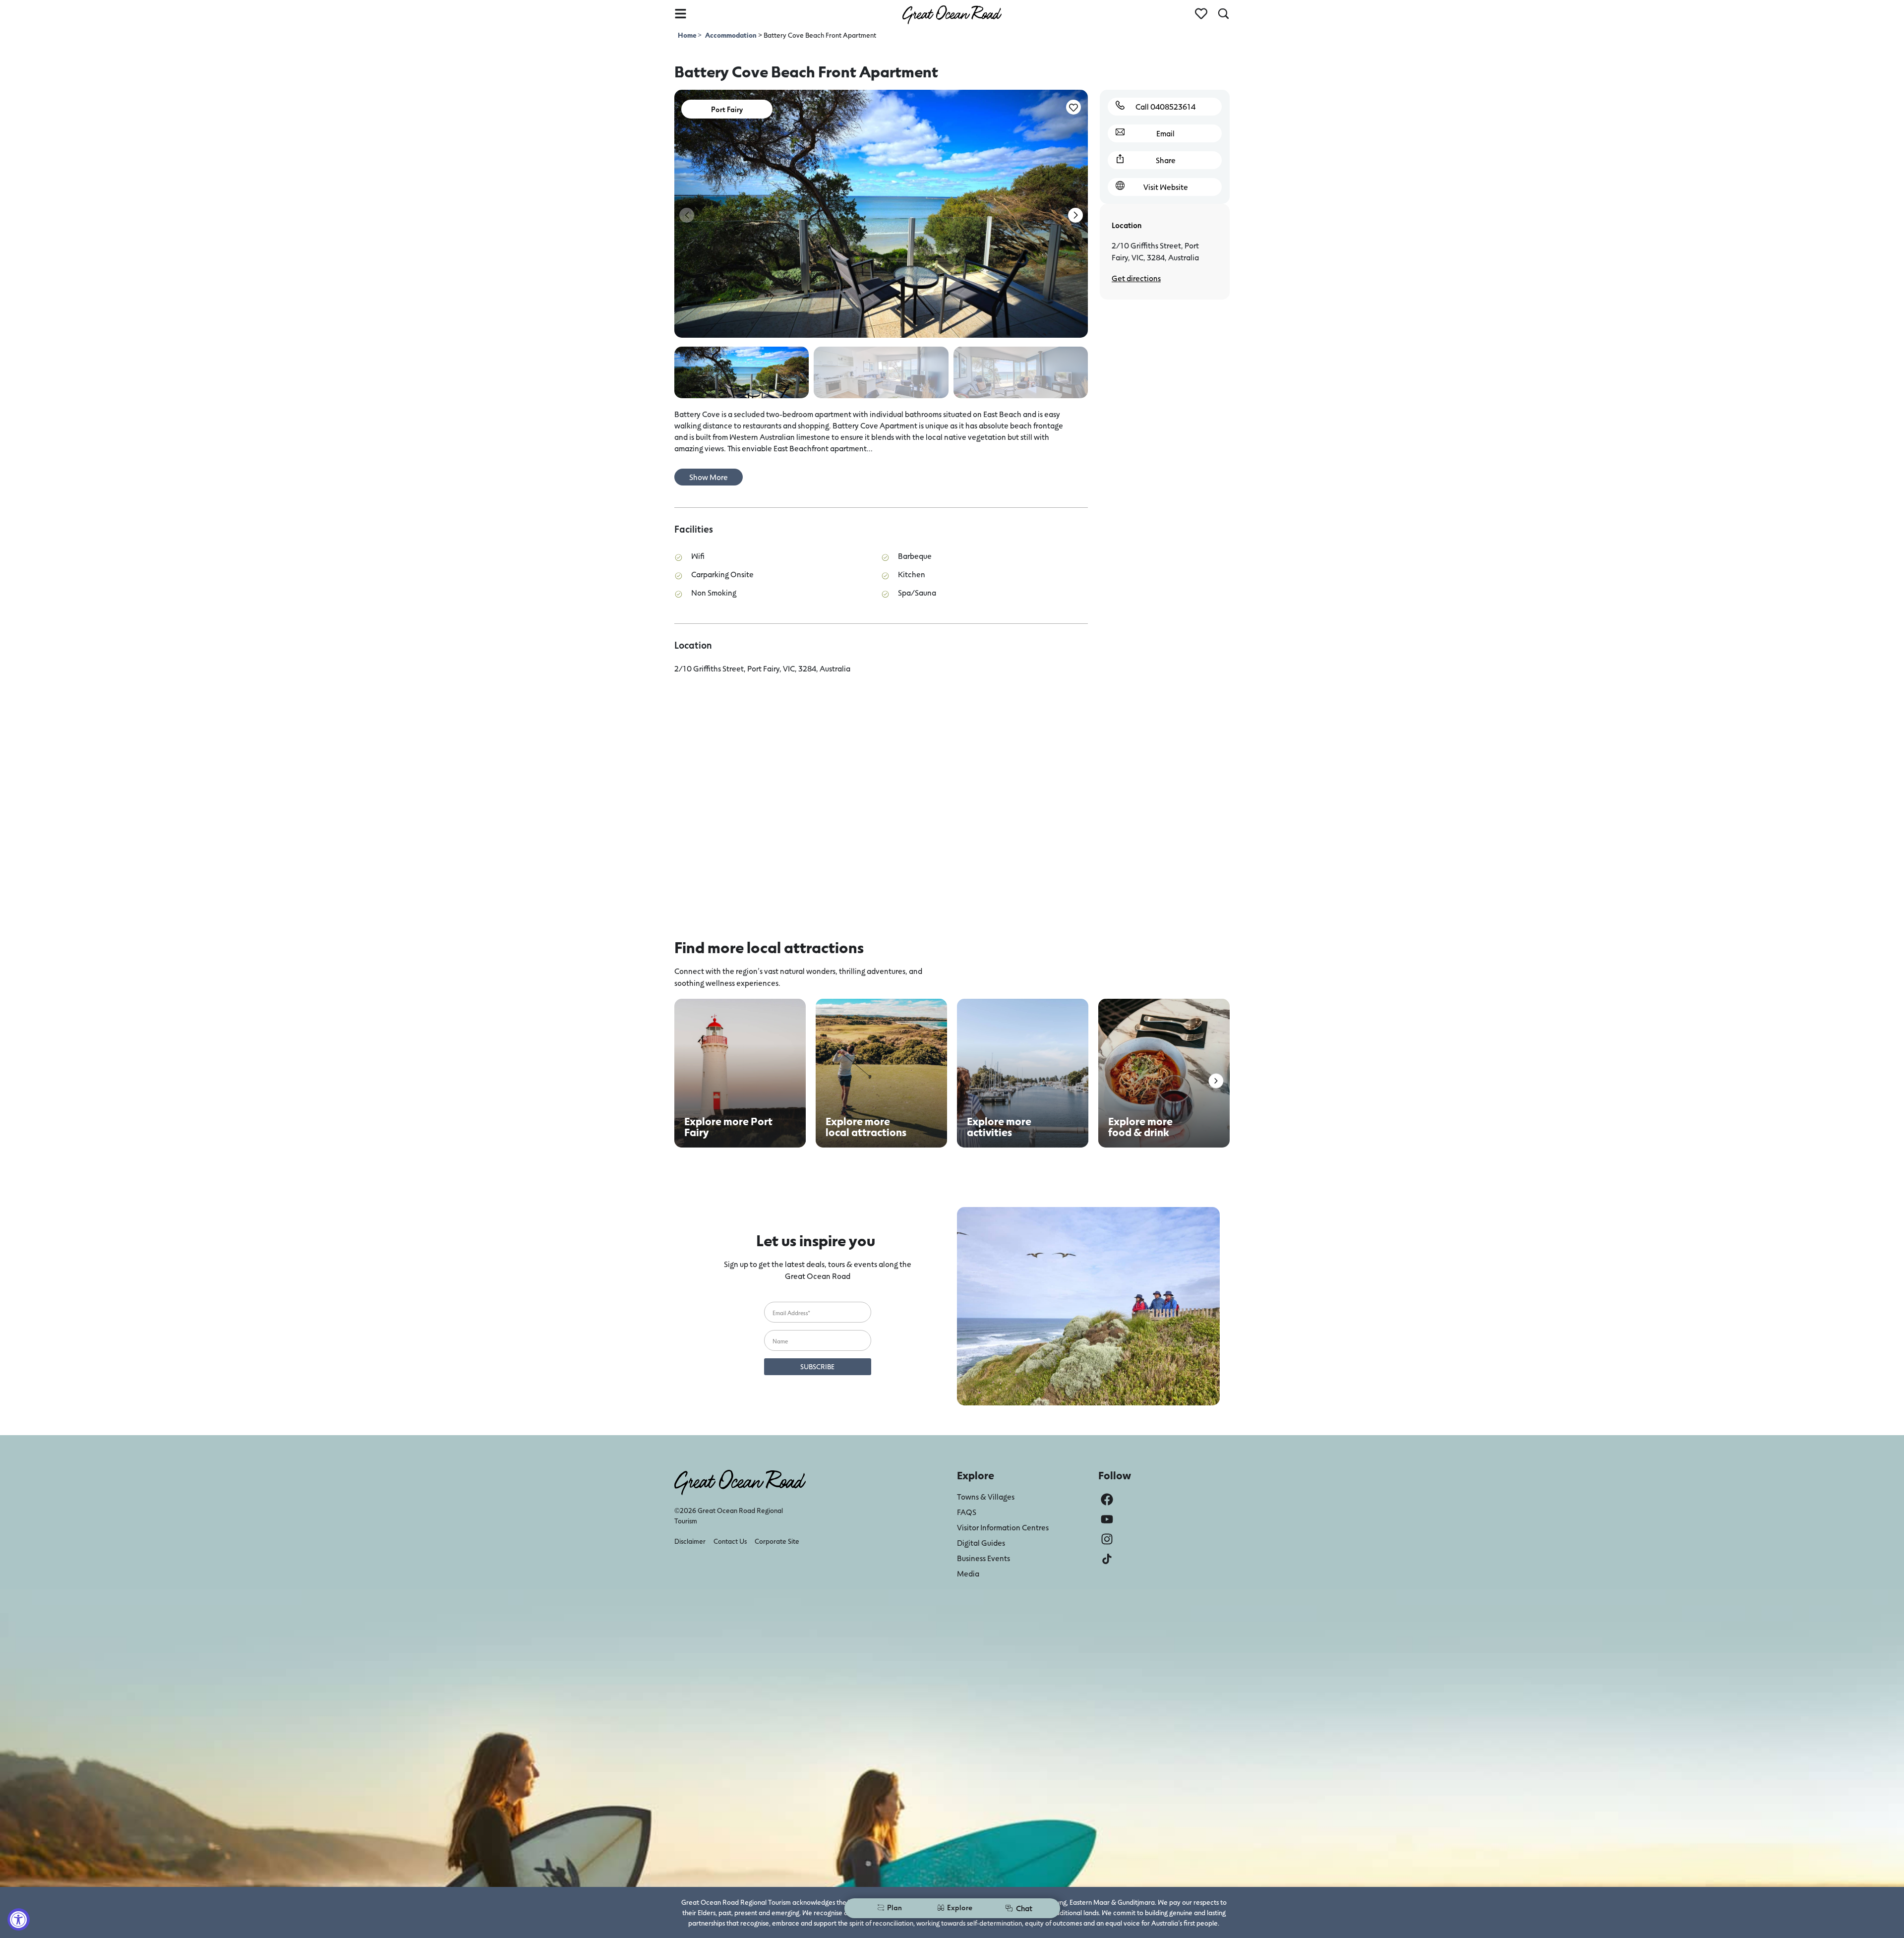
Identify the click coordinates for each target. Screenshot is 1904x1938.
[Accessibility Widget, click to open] (19, 1919)
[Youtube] (1107, 1519)
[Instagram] (1107, 1539)
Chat (1024, 1908)
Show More (709, 477)
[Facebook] (1107, 1499)
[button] (1075, 215)
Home (688, 35)
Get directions (1136, 278)
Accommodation (731, 35)
